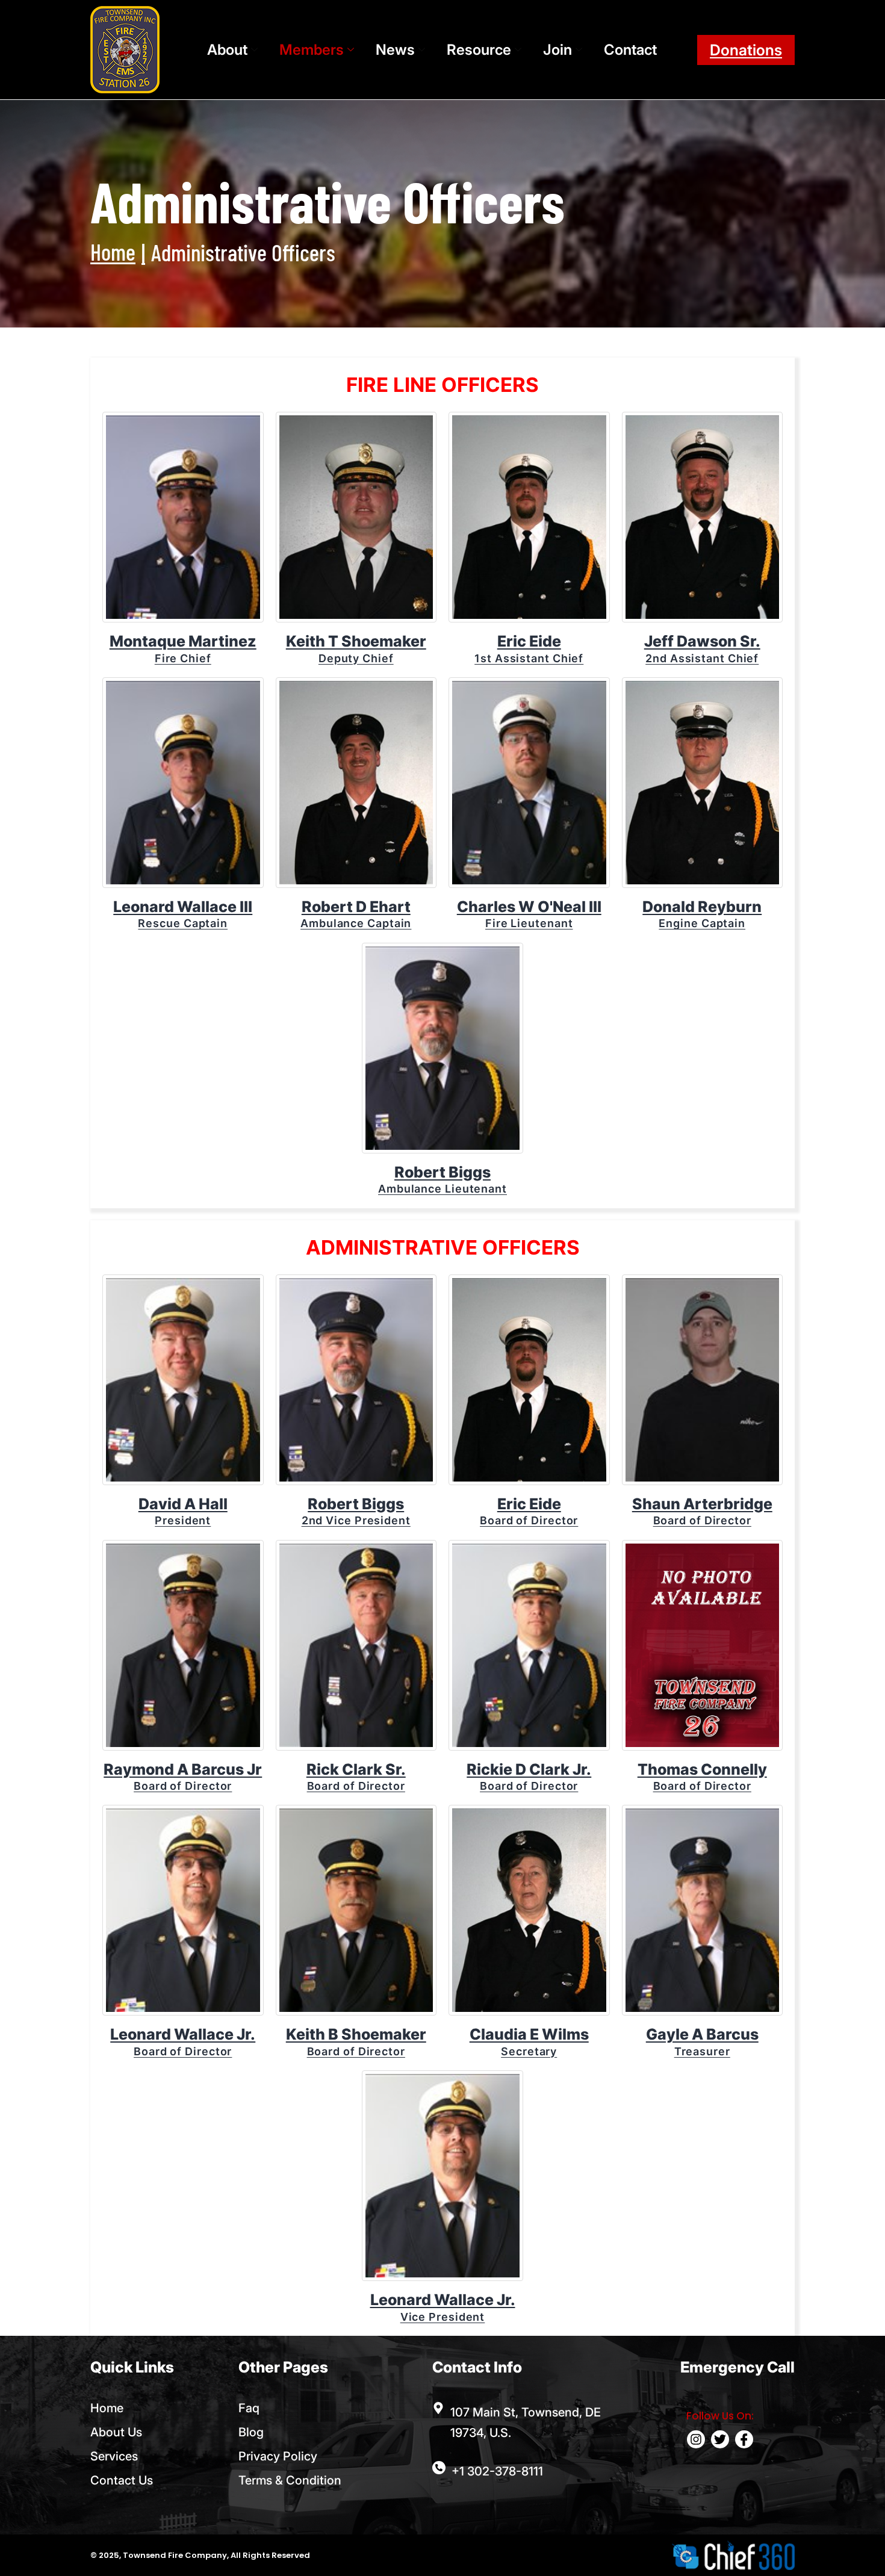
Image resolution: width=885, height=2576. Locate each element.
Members (312, 50)
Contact (630, 50)
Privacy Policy (278, 2456)
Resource (479, 50)
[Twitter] (720, 2439)
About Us (116, 2432)
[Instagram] (696, 2439)
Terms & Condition (290, 2480)
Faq (249, 2408)
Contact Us (122, 2480)
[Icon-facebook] (744, 2439)
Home (113, 252)
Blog (251, 2432)
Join (557, 50)
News (395, 50)
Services (114, 2456)
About (227, 50)
